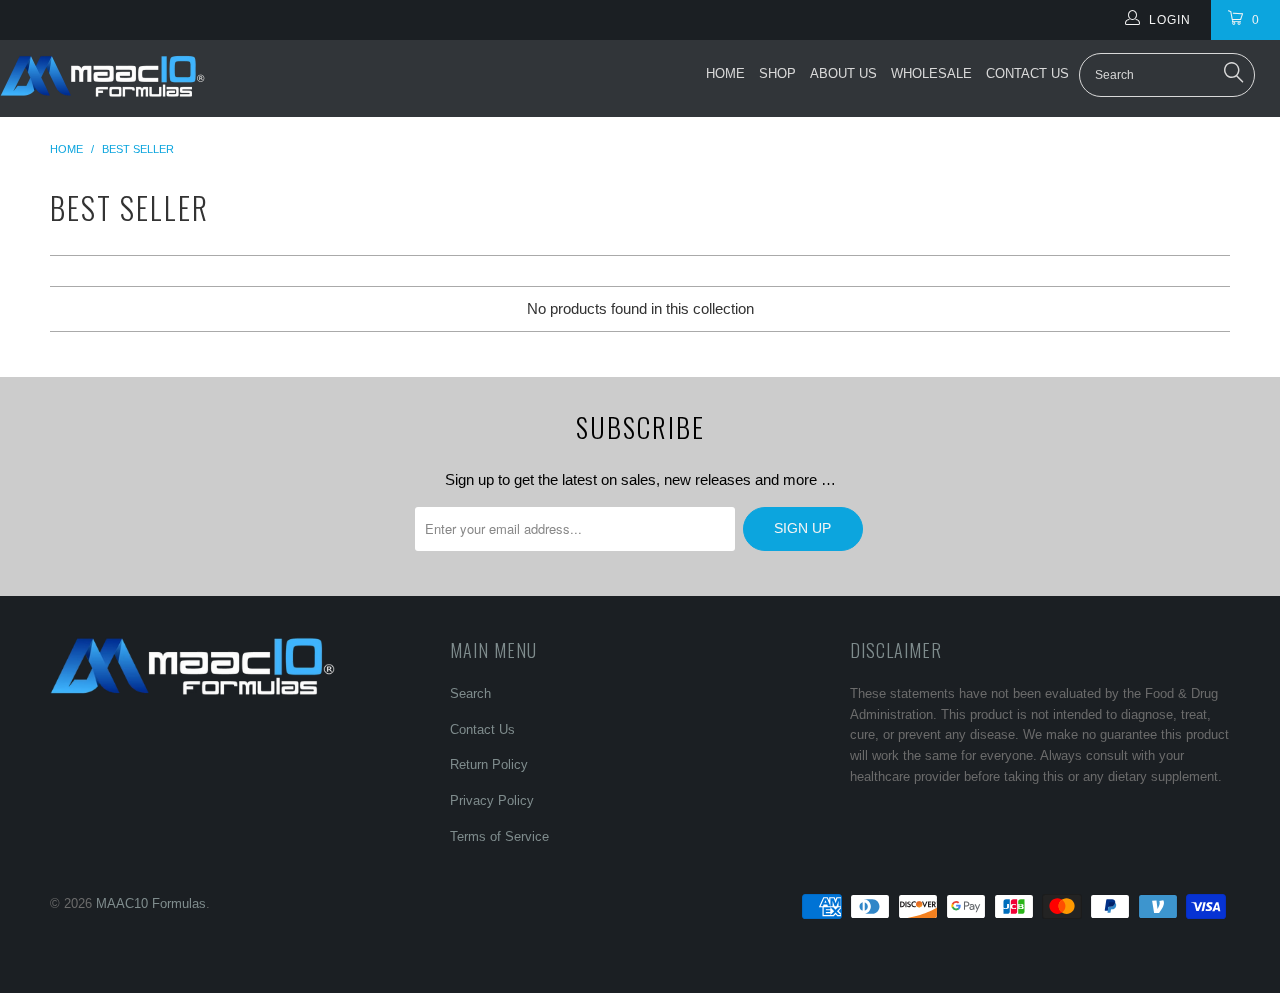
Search (470, 693)
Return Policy (489, 764)
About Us (843, 73)
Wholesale (931, 73)
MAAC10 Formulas (151, 903)
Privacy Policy (492, 800)
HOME (725, 73)
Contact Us (1027, 73)
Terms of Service (499, 836)
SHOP (777, 73)
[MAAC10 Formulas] (102, 78)
